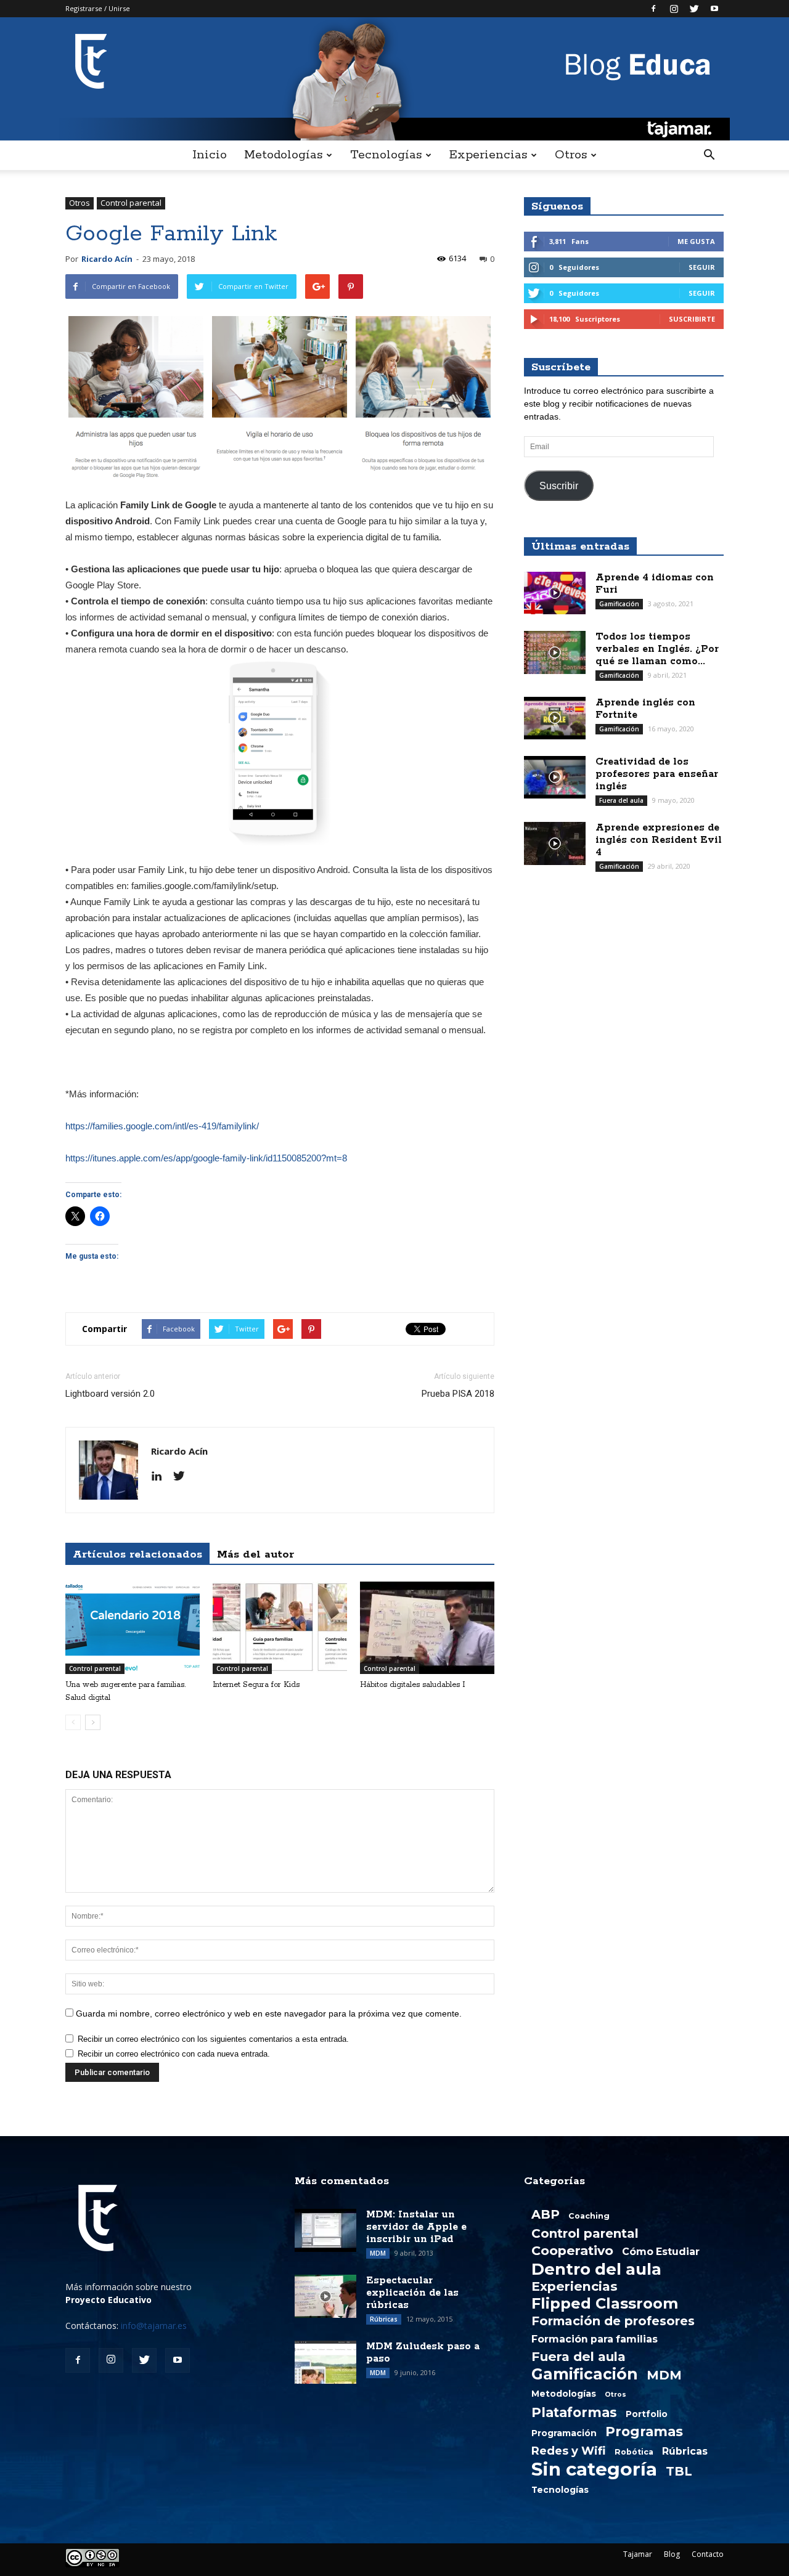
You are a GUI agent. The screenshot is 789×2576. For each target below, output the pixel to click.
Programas (644, 2431)
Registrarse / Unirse (98, 8)
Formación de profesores (613, 2321)
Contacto (708, 2554)
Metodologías (283, 155)
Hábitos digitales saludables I (412, 1685)
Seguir (702, 267)
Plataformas (574, 2412)
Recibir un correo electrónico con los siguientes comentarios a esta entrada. (213, 2039)
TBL (679, 2471)
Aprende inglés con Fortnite (645, 709)
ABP (546, 2214)
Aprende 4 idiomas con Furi (655, 584)
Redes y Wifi (569, 2451)
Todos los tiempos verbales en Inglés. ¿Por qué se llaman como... (657, 649)
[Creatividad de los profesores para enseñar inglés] (555, 777)
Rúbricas (384, 2319)
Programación (564, 2433)
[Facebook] (653, 9)
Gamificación (619, 604)
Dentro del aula (596, 2269)
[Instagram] (674, 9)
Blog (672, 2554)
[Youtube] (714, 9)
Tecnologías (386, 155)
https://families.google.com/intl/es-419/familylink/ (162, 1126)
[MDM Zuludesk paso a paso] (325, 2362)
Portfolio (647, 2414)
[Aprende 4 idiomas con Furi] (555, 593)
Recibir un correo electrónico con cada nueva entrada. (174, 2054)
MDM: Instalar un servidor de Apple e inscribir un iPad (416, 2227)
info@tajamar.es (154, 2326)
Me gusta (696, 241)
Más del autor (256, 1554)
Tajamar (638, 2554)
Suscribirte (692, 319)
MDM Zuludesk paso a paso (423, 2353)
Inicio (210, 155)
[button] (709, 155)
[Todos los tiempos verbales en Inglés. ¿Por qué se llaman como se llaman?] (555, 652)
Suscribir (559, 486)
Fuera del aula (621, 800)
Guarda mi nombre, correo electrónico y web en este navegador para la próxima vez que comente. (269, 2013)
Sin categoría (594, 2469)
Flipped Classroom (605, 2304)
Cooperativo (572, 2251)
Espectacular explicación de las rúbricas (412, 2293)
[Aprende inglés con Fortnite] (555, 718)
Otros (571, 155)
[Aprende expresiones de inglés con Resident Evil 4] (555, 843)
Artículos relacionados (137, 1554)
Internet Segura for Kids (256, 1685)
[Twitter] (694, 9)
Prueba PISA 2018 (458, 1394)
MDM (378, 2253)
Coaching (589, 2216)
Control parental (131, 203)
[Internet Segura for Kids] (280, 1628)
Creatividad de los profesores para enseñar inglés (657, 774)
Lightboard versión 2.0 (110, 1394)
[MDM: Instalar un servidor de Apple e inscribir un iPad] (325, 2230)
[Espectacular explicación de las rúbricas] (325, 2296)
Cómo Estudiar (661, 2252)
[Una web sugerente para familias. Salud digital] (133, 1628)
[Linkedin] (161, 1477)
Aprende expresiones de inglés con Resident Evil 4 (659, 840)
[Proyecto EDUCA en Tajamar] (394, 79)
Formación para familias (595, 2339)
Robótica (634, 2452)
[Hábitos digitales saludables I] (427, 1628)
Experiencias (488, 155)
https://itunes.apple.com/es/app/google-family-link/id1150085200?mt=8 (206, 1158)
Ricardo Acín (107, 259)
